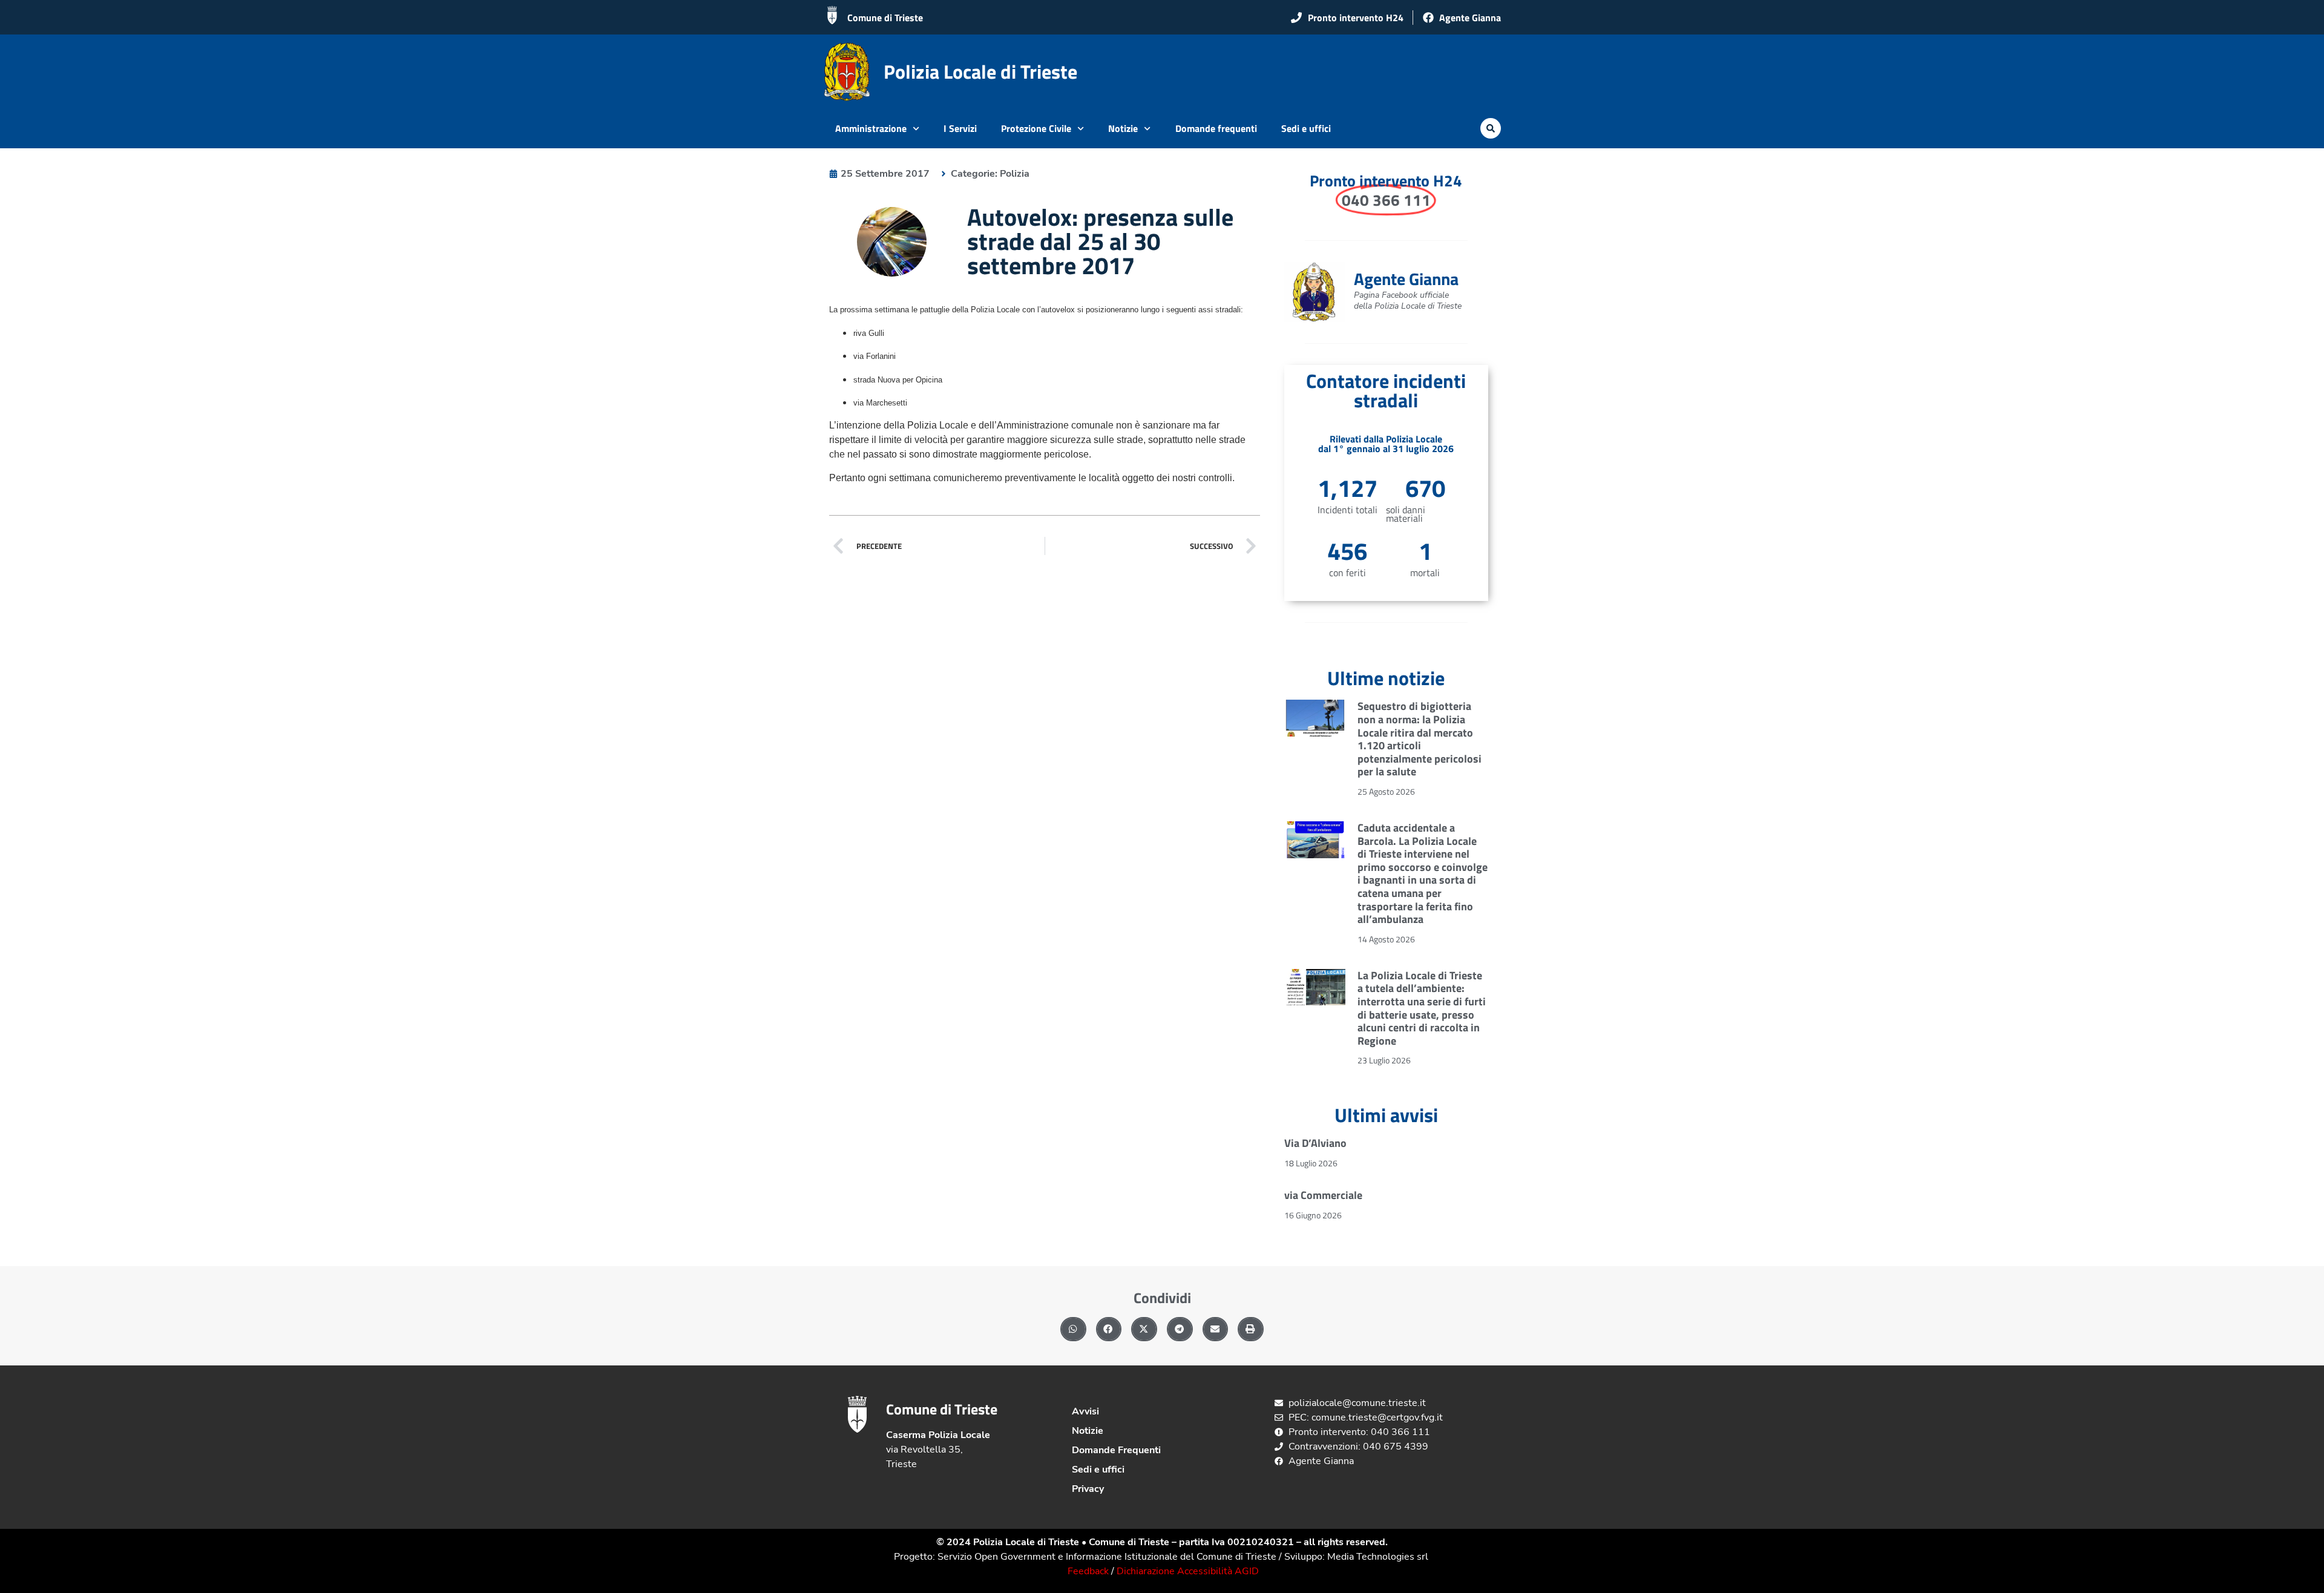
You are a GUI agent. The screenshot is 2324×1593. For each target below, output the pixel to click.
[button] (1491, 128)
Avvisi (1085, 1411)
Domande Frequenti (1116, 1450)
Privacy (1088, 1489)
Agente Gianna (1406, 279)
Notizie (1123, 128)
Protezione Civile (1036, 128)
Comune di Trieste (885, 18)
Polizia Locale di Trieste (980, 71)
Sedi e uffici (1306, 128)
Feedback (1088, 1571)
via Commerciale (1323, 1195)
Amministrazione (871, 128)
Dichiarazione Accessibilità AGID (1188, 1571)
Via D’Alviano (1315, 1143)
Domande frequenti (1216, 128)
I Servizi (960, 128)
